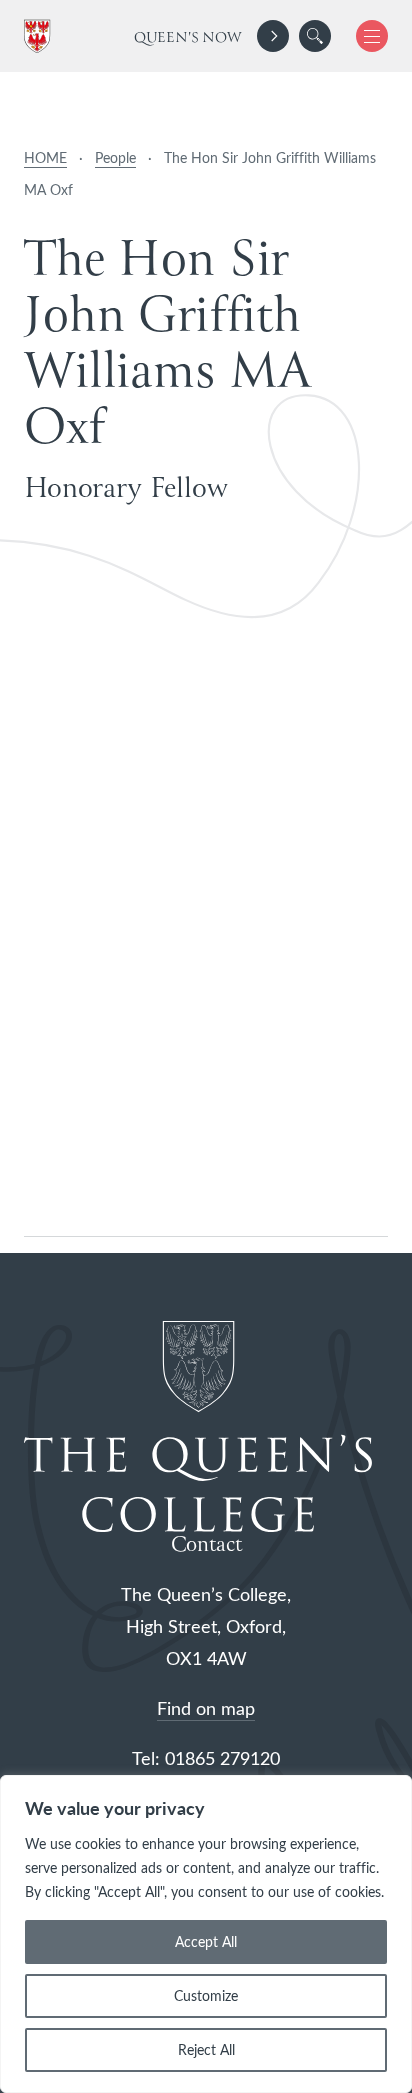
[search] (315, 36)
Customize (206, 1995)
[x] (364, 36)
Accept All (206, 1941)
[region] (206, 1934)
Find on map (206, 1708)
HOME (45, 157)
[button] (315, 36)
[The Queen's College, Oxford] (41, 36)
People (115, 157)
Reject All (206, 2049)
